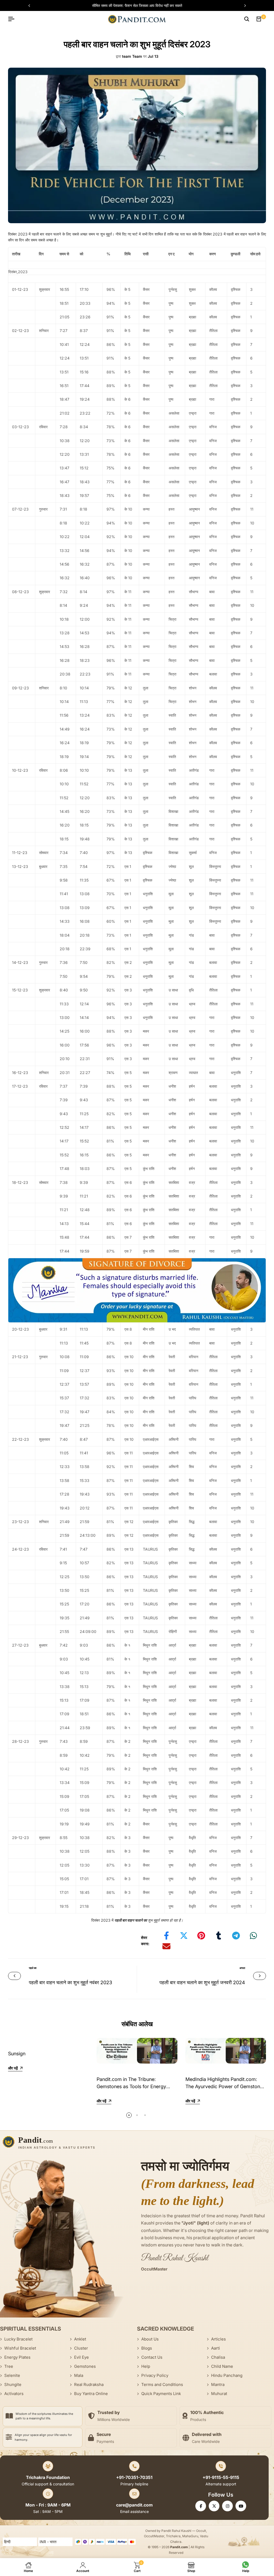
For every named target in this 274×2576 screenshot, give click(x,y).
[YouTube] (241, 2506)
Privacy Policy (155, 2375)
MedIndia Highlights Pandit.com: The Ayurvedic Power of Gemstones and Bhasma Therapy (225, 2086)
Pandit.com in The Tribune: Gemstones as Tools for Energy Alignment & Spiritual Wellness (131, 2086)
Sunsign (17, 2054)
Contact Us (152, 2357)
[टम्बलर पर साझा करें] (219, 1936)
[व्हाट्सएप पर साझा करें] (253, 1936)
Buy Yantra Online (91, 2394)
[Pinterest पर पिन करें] (201, 1936)
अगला (242, 1968)
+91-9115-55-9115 (221, 2477)
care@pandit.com (134, 2505)
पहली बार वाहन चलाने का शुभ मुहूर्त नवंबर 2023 (71, 1982)
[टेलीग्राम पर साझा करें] (236, 1936)
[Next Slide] (242, 6)
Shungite (13, 2384)
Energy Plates (17, 2357)
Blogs (147, 2348)
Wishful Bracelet (20, 2348)
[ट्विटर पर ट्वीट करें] (184, 1936)
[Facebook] (201, 2506)
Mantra (218, 2384)
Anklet (80, 2339)
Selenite (12, 2375)
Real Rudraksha (89, 2384)
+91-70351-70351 (134, 2477)
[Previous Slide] (32, 6)
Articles (218, 2339)
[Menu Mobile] (13, 19)
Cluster (81, 2348)
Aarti (216, 2348)
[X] (214, 2506)
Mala (79, 2375)
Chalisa (218, 2357)
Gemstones (85, 2366)
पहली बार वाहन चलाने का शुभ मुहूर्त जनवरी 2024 (202, 1982)
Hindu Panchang (227, 2375)
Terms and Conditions (162, 2384)
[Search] (247, 19)
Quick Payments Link (161, 2394)
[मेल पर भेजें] (166, 1946)
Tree (9, 2366)
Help (146, 2366)
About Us (150, 2339)
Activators (14, 2394)
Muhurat (219, 2394)
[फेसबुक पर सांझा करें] (166, 1936)
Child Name (222, 2366)
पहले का (33, 1968)
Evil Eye (81, 2357)
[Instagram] (227, 2506)
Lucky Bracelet (18, 2339)
